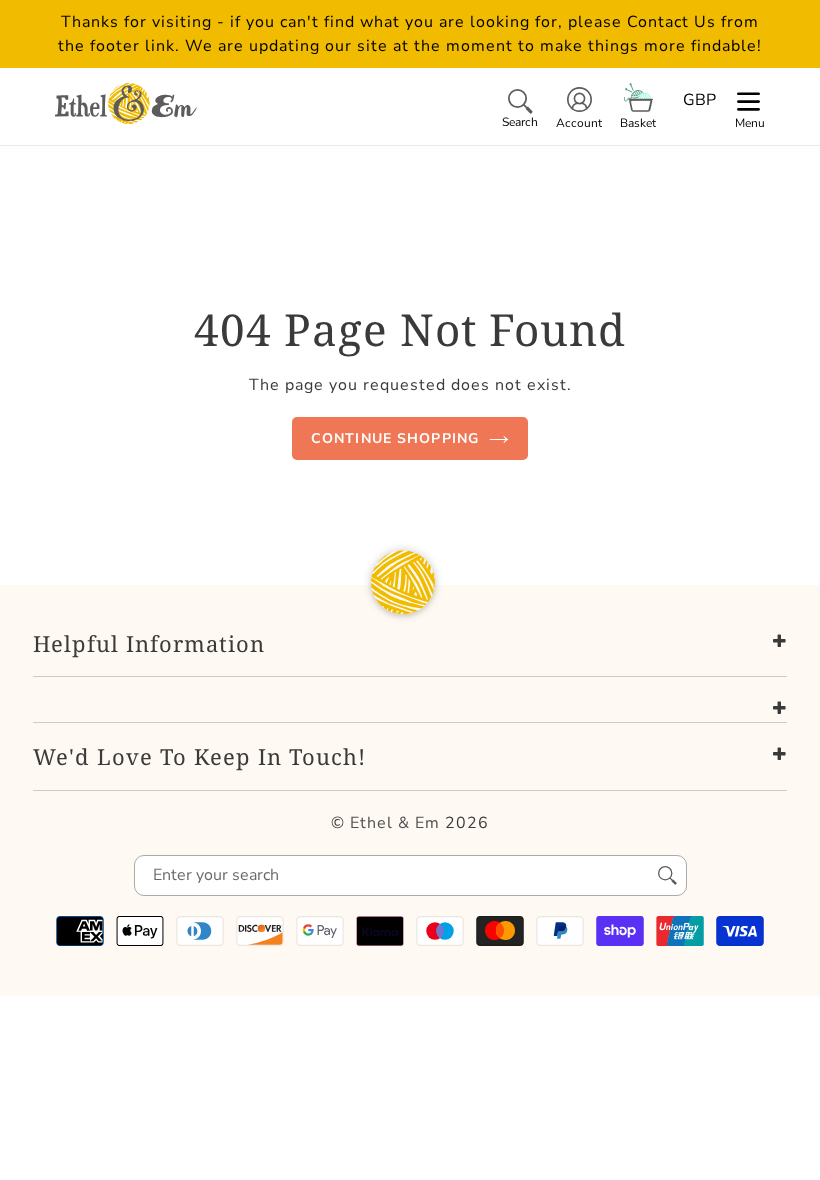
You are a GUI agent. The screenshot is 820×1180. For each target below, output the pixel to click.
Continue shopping (395, 438)
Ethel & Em (395, 823)
